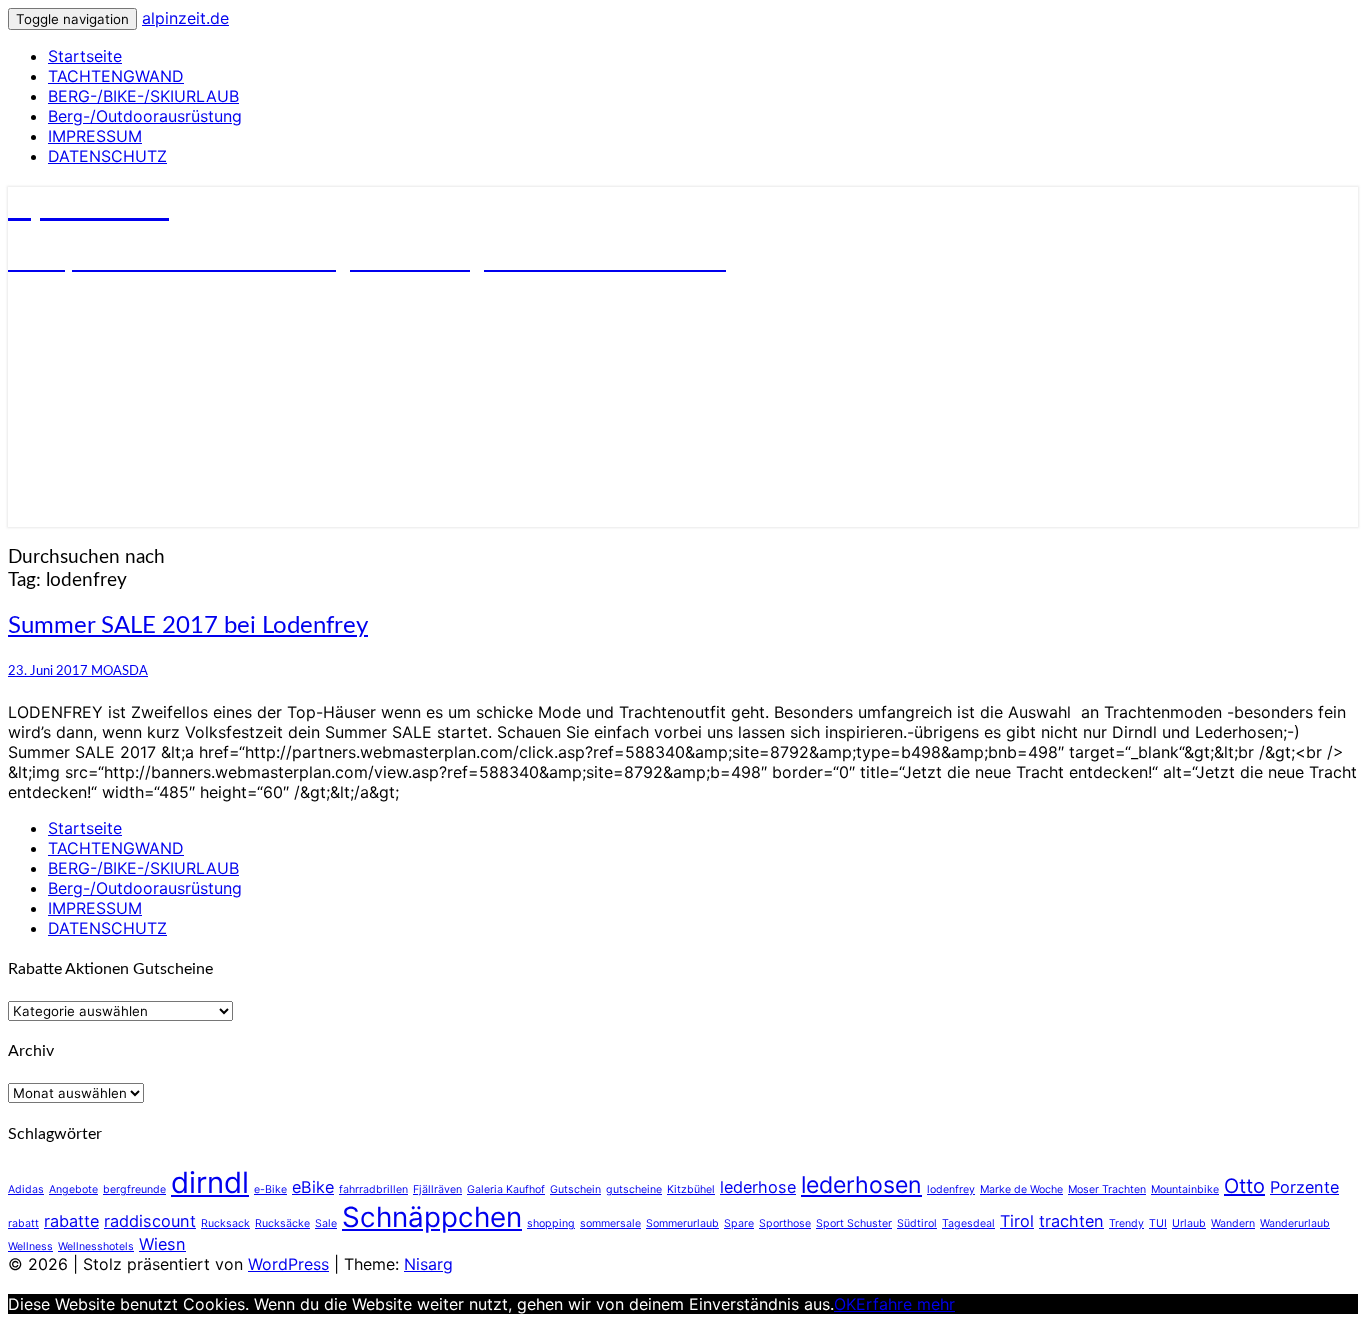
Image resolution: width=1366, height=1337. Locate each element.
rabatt (23, 1223)
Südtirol (917, 1223)
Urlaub (1189, 1223)
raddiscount (150, 1221)
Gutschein (575, 1189)
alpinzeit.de (185, 18)
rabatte (71, 1221)
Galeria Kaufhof (506, 1189)
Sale (326, 1223)
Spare (739, 1223)
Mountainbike (1185, 1189)
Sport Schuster (854, 1223)
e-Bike (270, 1189)
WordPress (288, 1264)
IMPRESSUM (95, 136)
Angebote (73, 1189)
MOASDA (119, 671)
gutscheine (634, 1189)
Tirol (1017, 1221)
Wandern (1233, 1223)
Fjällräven (437, 1189)
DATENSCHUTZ (107, 156)
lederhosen (861, 1185)
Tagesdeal (968, 1223)
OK (845, 1304)
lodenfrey (951, 1189)
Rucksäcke (282, 1223)
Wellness (30, 1246)
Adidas (26, 1189)
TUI (1158, 1223)
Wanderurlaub (1295, 1223)
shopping (551, 1223)
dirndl (210, 1182)
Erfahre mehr (905, 1304)
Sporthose (785, 1223)
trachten (1071, 1221)
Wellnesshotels (96, 1246)
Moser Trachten (1107, 1189)
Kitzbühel (691, 1189)
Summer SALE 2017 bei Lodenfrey (188, 626)
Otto (1244, 1186)
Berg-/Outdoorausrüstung (145, 116)
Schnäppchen (432, 1217)
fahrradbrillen (373, 1189)
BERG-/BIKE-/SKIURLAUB (143, 96)
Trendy (1126, 1223)
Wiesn (162, 1244)
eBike (313, 1187)
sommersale (610, 1223)
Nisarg (428, 1264)
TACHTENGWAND (116, 76)
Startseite (85, 56)
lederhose (758, 1187)
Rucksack (225, 1223)
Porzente (1304, 1187)
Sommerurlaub (682, 1223)
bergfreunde (134, 1189)
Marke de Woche (1021, 1189)
